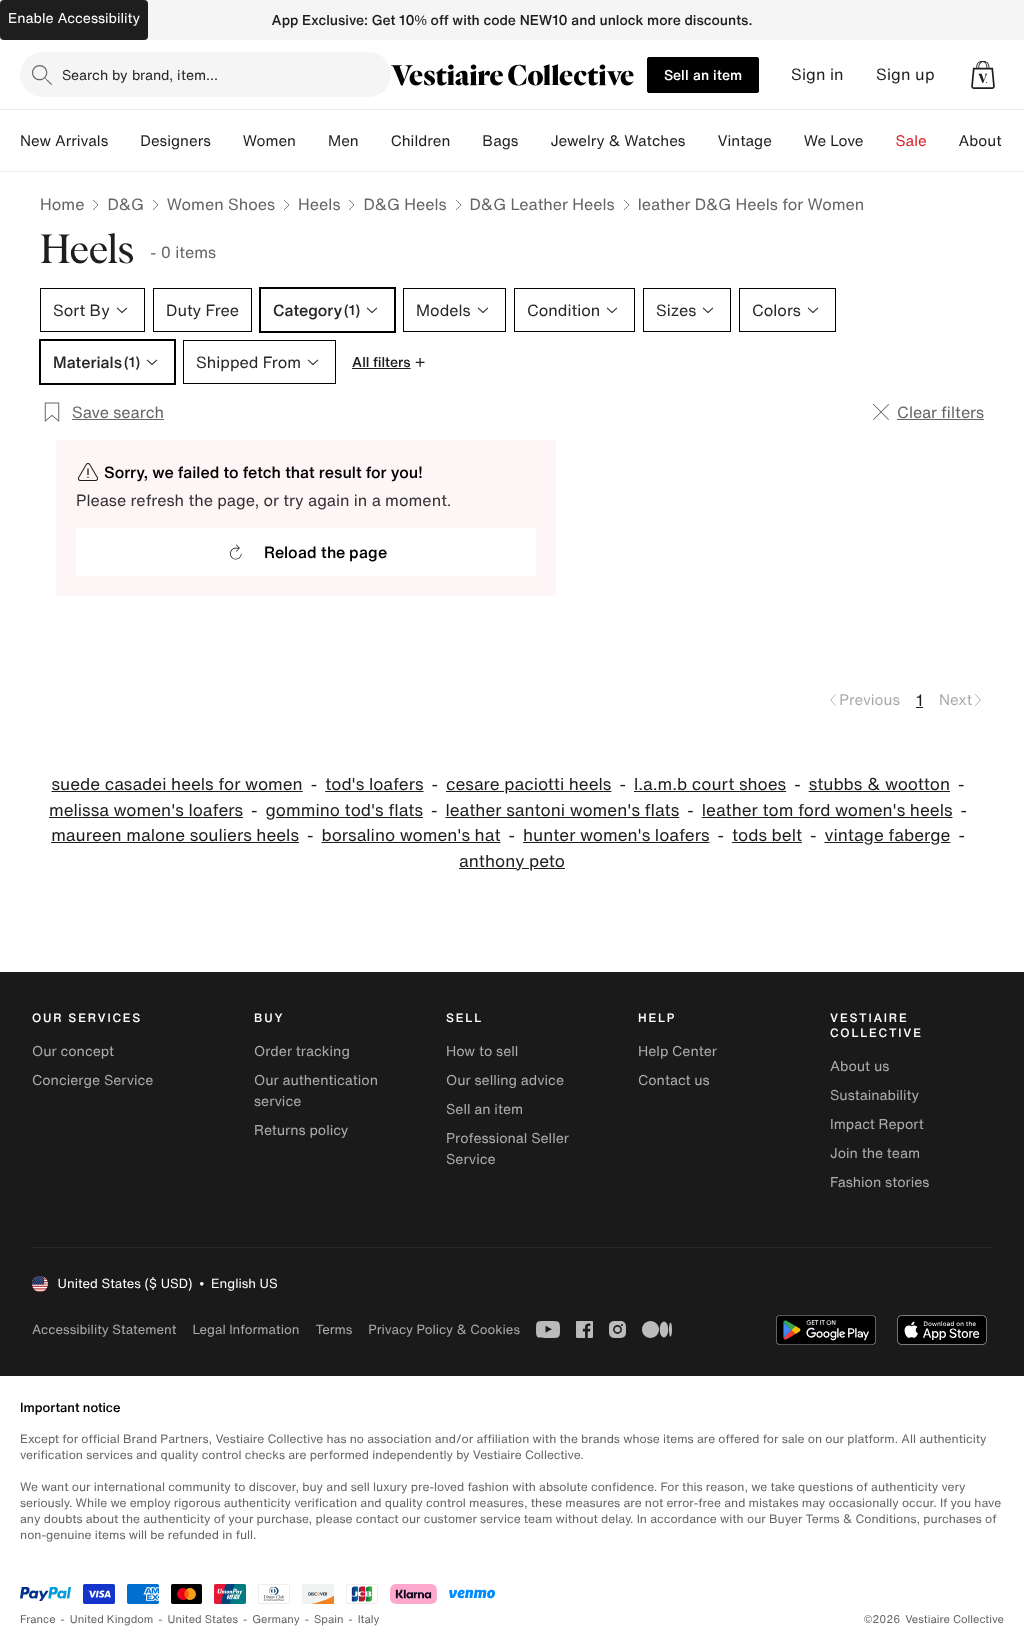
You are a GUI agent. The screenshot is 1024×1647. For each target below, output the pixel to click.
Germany (276, 1619)
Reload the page (325, 552)
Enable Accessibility (74, 18)
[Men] (375, 141)
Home (62, 204)
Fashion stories (879, 1182)
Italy (369, 1619)
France (38, 1619)
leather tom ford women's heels (827, 810)
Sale (911, 141)
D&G (125, 204)
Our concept (73, 1051)
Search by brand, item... (140, 74)
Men (343, 141)
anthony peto (512, 861)
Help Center (677, 1051)
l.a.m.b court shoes (710, 784)
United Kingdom (112, 1619)
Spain (329, 1619)
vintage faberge (887, 835)
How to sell (482, 1051)
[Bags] (534, 141)
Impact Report (877, 1124)
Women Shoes (221, 204)
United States (203, 1619)
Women (269, 141)
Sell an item (703, 74)
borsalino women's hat (410, 835)
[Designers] (227, 141)
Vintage (744, 141)
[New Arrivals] (124, 141)
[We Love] (880, 141)
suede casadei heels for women (177, 784)
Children (421, 141)
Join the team (875, 1153)
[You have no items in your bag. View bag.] (983, 75)
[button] (983, 75)
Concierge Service (92, 1080)
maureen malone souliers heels (175, 835)
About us (859, 1066)
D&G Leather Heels (542, 204)
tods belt (767, 835)
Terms (333, 1329)
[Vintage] (788, 141)
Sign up (905, 74)
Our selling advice (505, 1080)
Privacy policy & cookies (444, 1329)
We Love (834, 141)
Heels (319, 204)
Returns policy (301, 1130)
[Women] (312, 141)
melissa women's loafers (146, 810)
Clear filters (940, 412)
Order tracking (302, 1051)
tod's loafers (374, 784)
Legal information (245, 1329)
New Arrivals (64, 141)
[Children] (466, 141)
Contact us (674, 1080)
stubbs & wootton (879, 784)
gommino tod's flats (344, 810)
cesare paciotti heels (528, 784)
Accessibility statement (104, 1329)
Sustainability (874, 1095)
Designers (175, 141)
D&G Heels (404, 204)
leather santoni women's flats (562, 810)
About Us (991, 141)
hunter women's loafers (616, 835)
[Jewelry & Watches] (701, 141)
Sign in (817, 74)
